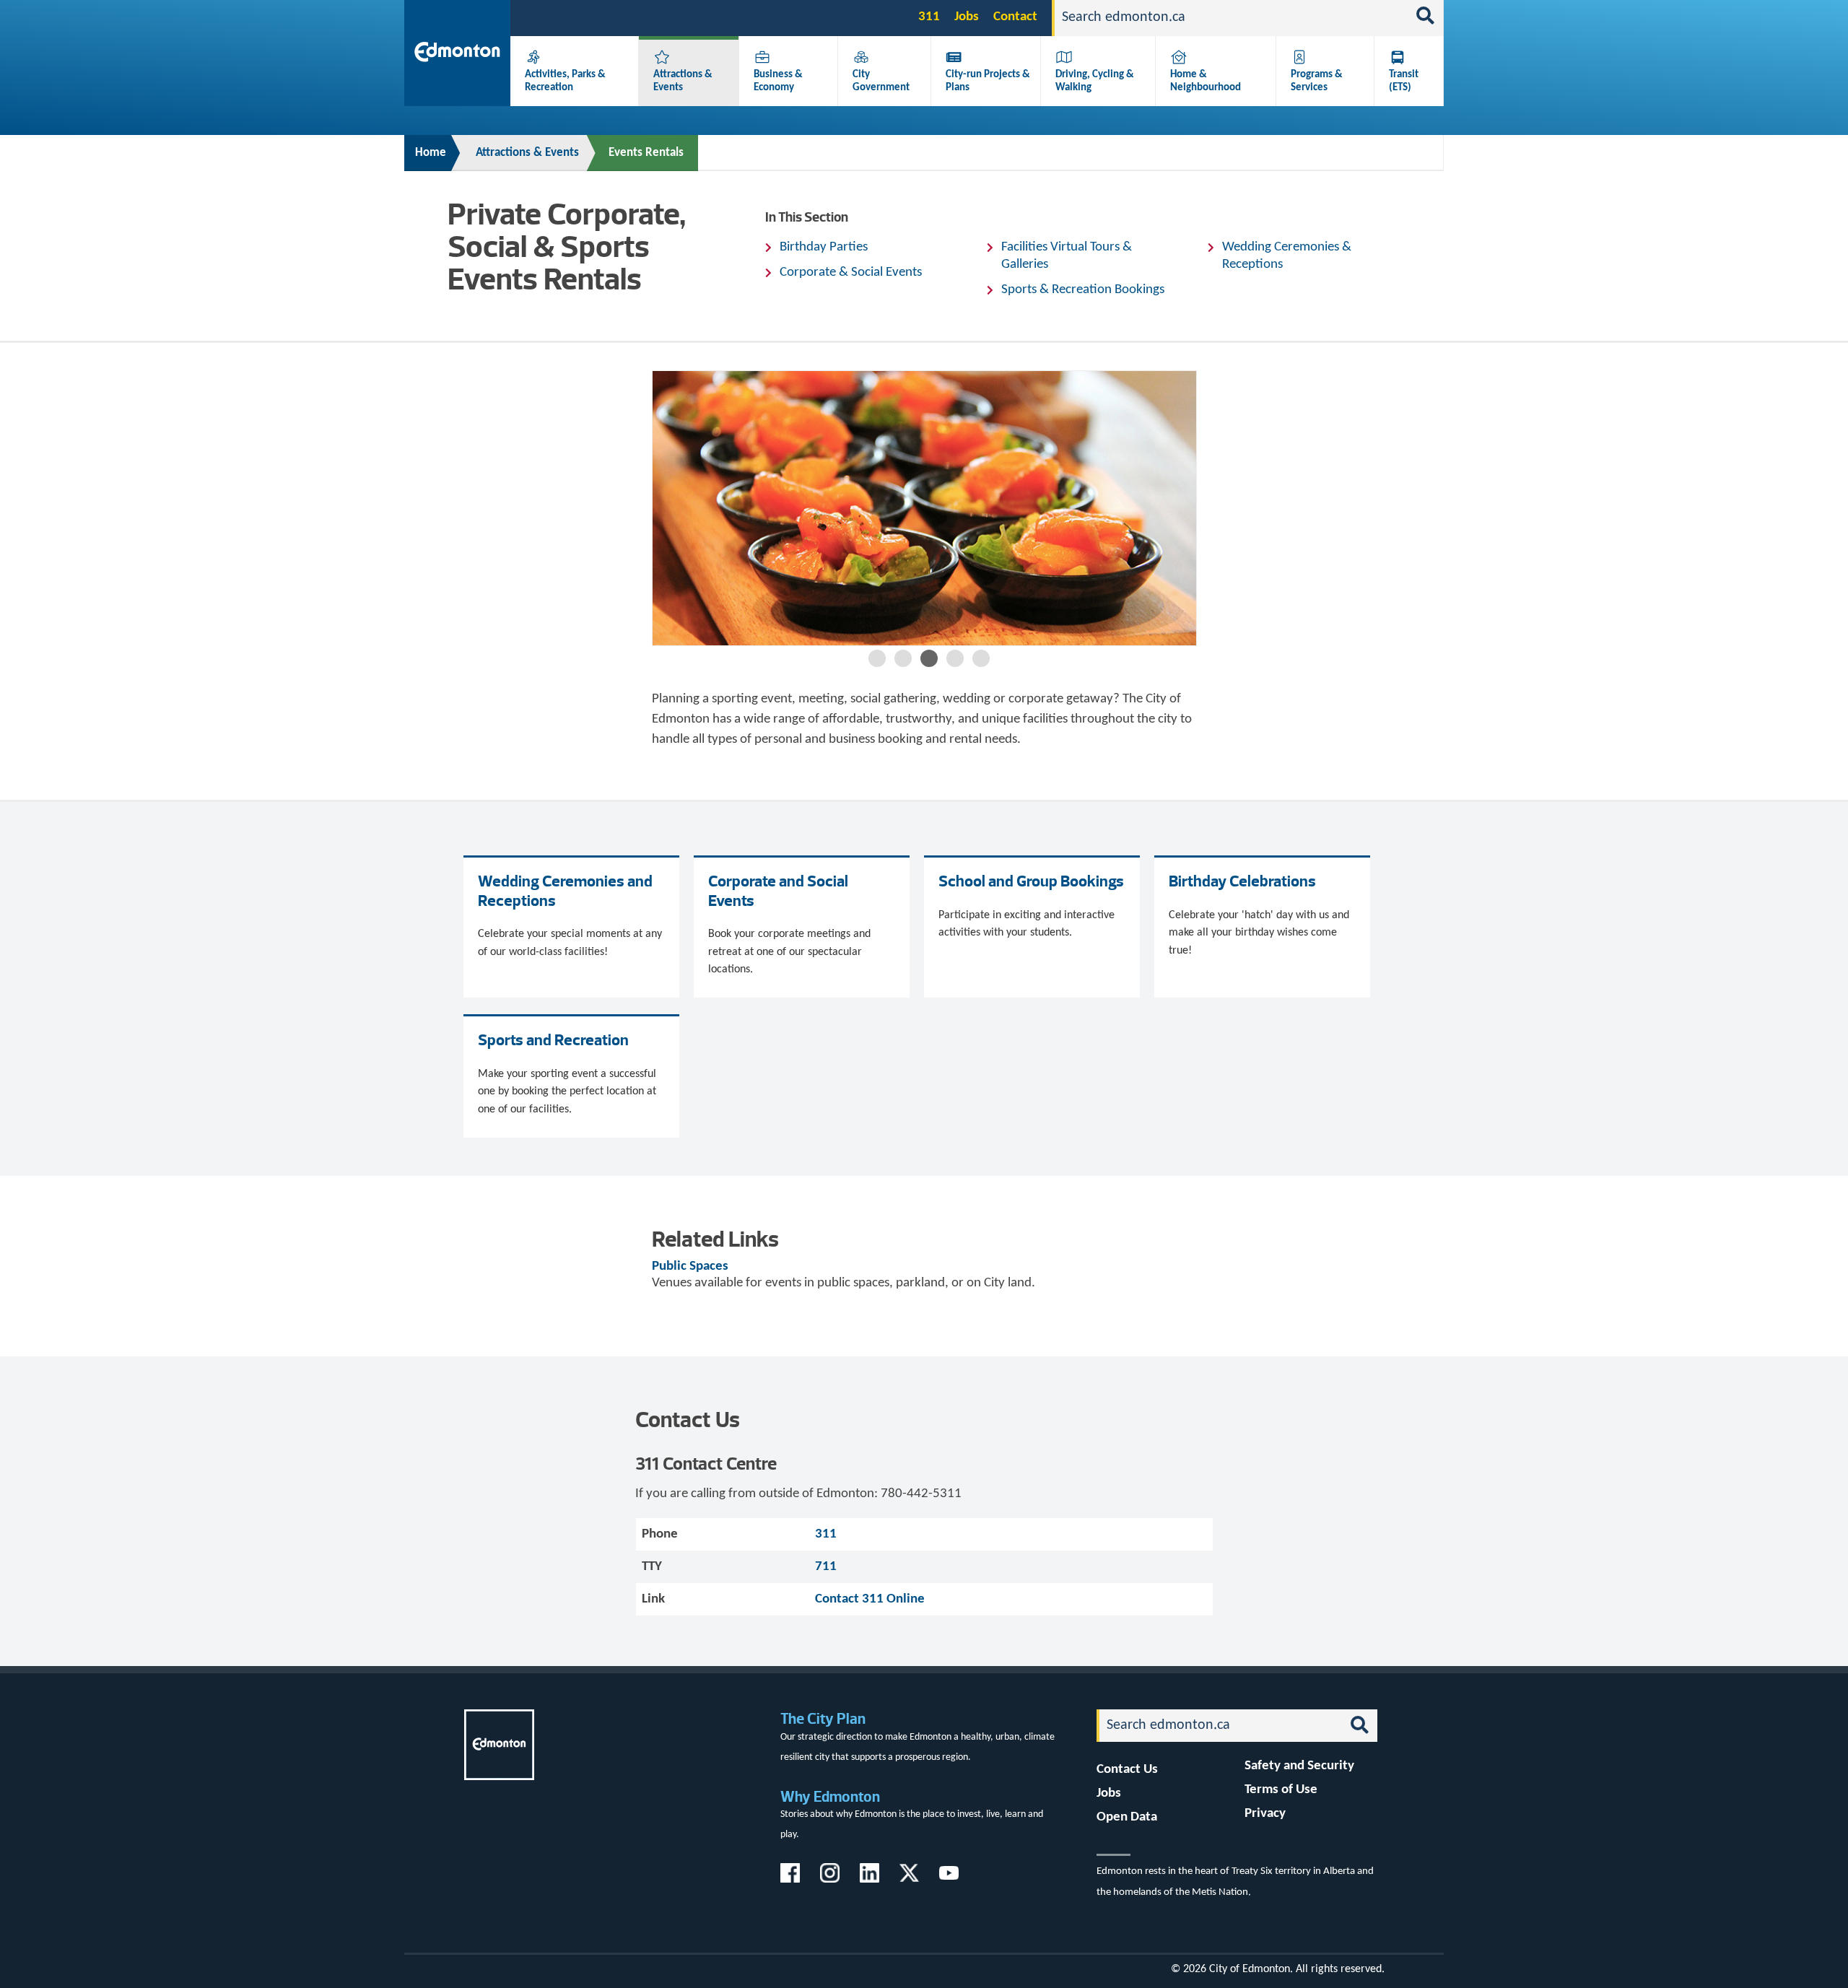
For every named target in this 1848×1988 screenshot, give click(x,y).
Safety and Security (1299, 1766)
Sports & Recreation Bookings (1083, 290)
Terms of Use (1281, 1790)
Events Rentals (646, 153)
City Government (881, 81)
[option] (924, 508)
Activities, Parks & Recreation (565, 81)
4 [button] (955, 658)
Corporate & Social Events (851, 273)
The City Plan (823, 1718)
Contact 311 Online (870, 1599)
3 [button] (929, 658)
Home (431, 153)
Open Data (1127, 1817)
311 (929, 17)
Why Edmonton (830, 1796)
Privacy (1265, 1814)
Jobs (967, 17)
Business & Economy (778, 81)
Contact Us (1127, 1770)
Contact (1015, 17)
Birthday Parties (824, 247)
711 (826, 1567)
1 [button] (877, 658)
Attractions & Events (527, 153)
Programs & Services (1317, 81)
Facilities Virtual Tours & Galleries (1067, 256)
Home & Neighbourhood (1206, 81)
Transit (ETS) (1404, 81)
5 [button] (981, 658)
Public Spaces (690, 1267)
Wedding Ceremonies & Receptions (1287, 256)
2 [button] (903, 658)
